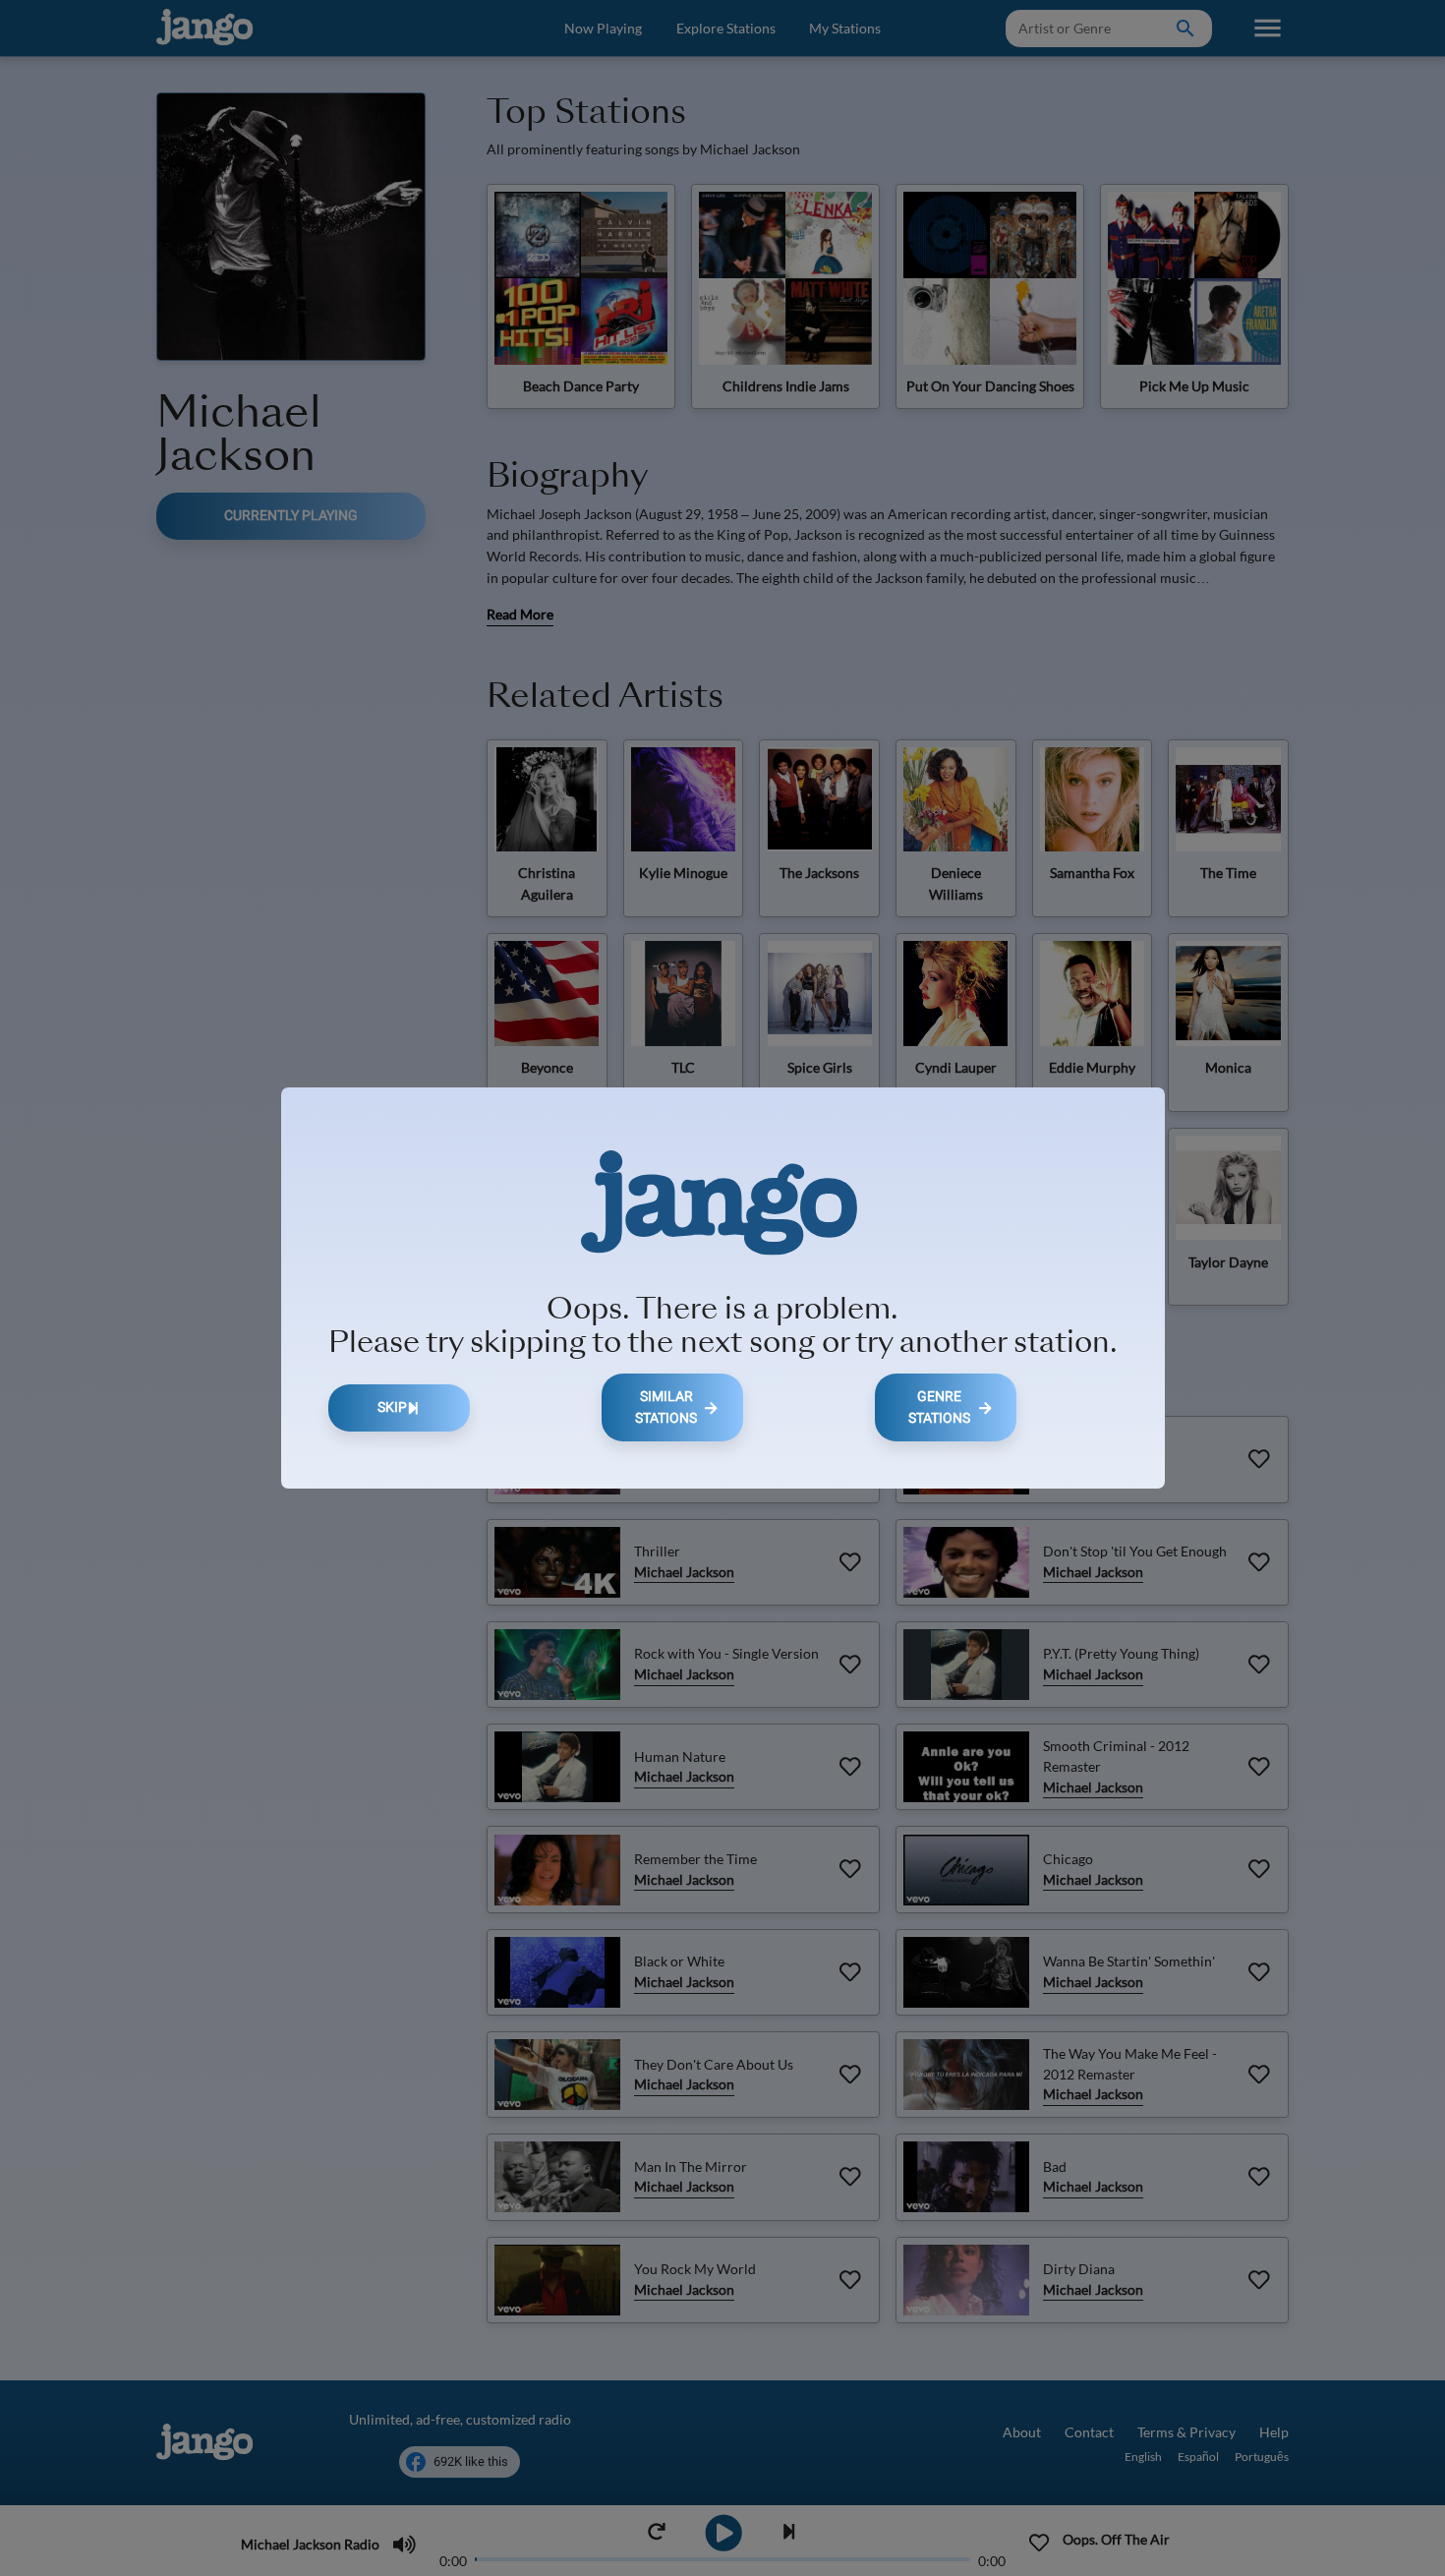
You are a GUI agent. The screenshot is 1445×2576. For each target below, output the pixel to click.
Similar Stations (666, 1407)
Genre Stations (939, 1407)
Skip (392, 1407)
